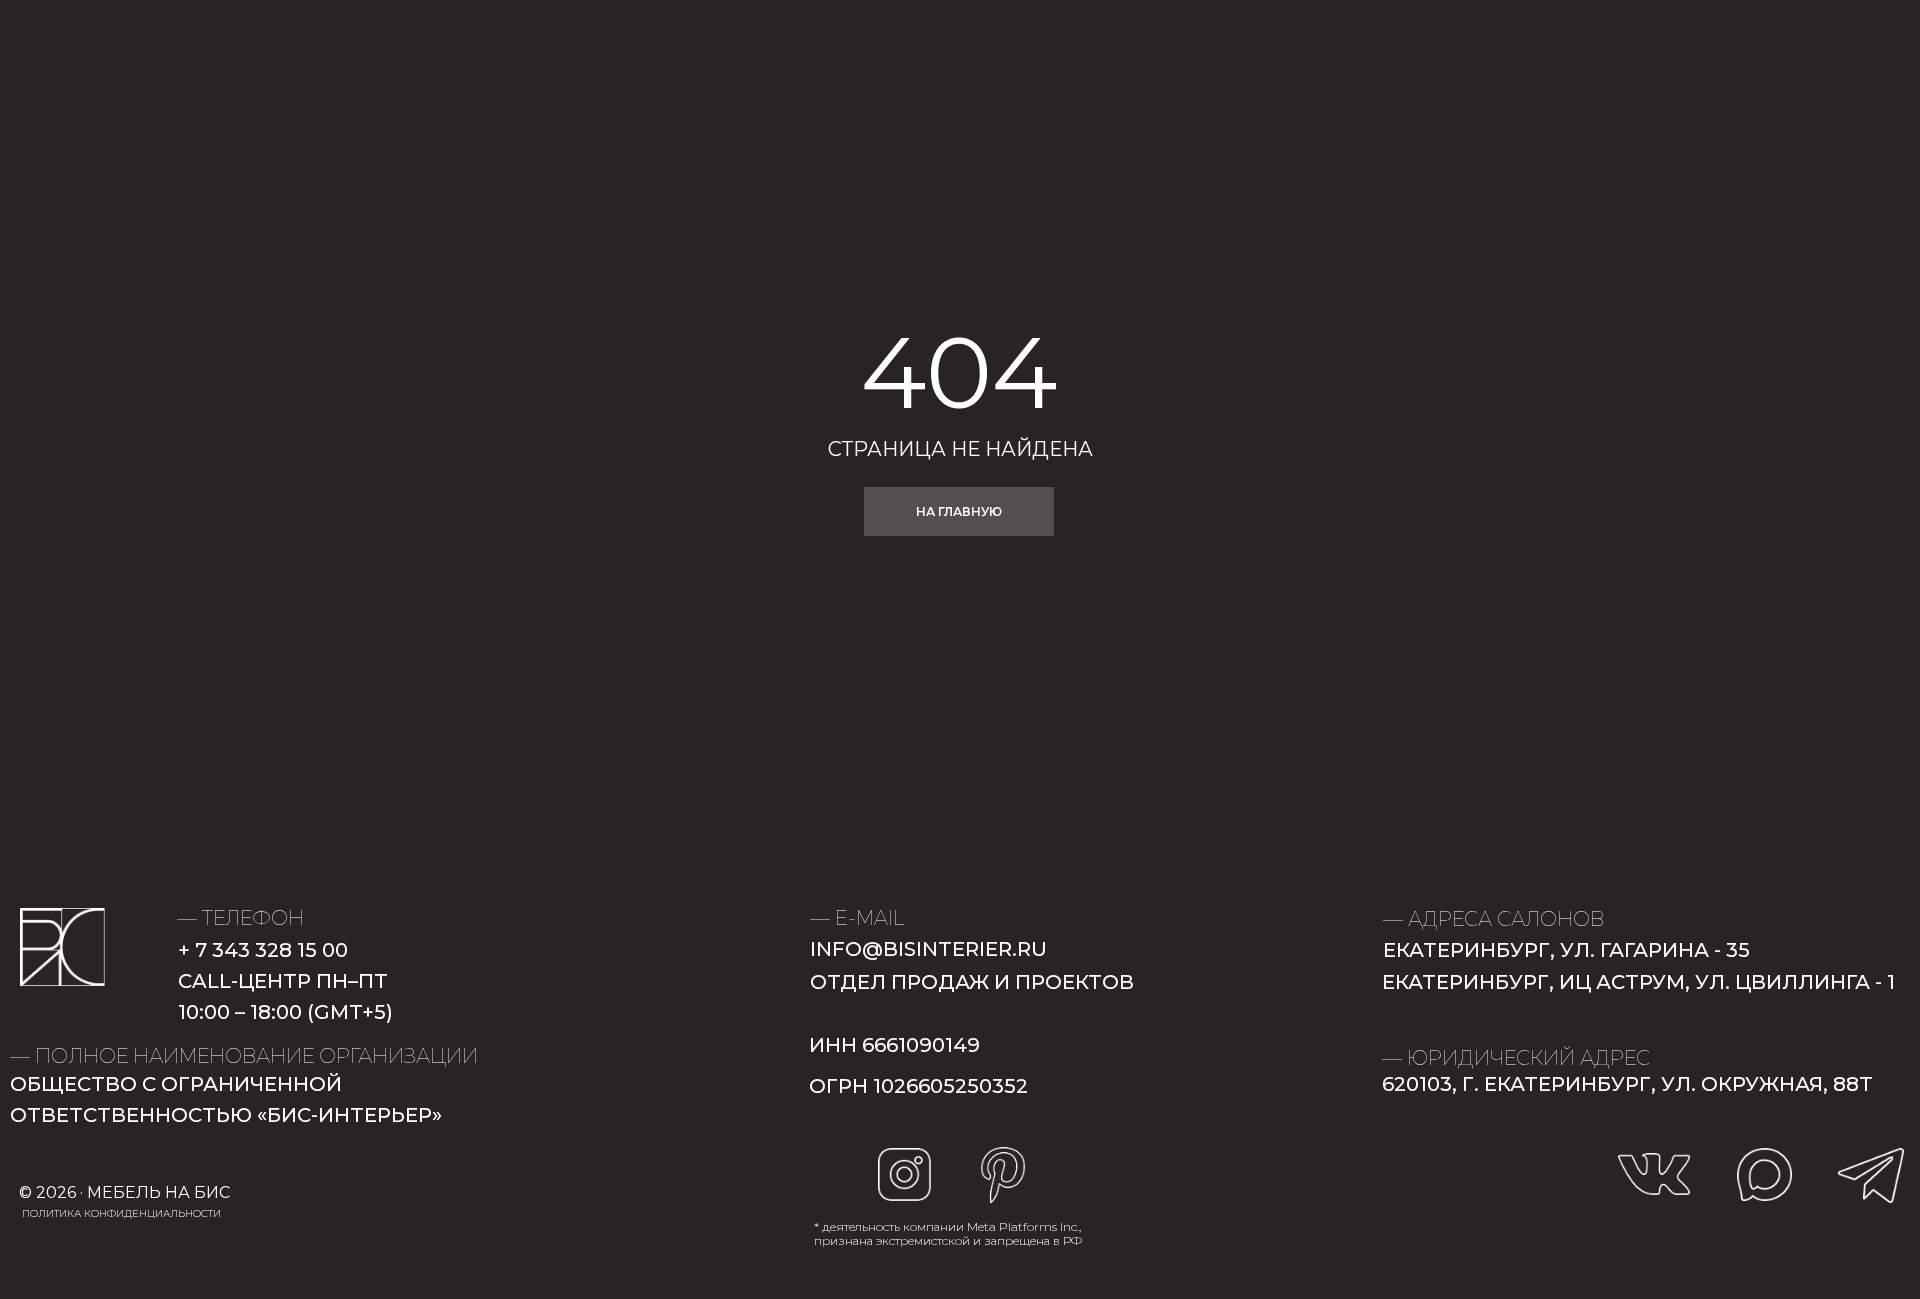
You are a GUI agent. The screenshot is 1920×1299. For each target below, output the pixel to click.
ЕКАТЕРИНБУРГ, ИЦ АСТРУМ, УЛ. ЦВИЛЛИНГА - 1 (1638, 982)
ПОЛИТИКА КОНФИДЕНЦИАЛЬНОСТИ (121, 1213)
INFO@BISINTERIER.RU (928, 949)
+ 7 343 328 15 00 (263, 950)
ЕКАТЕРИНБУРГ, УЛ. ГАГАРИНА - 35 (1566, 950)
